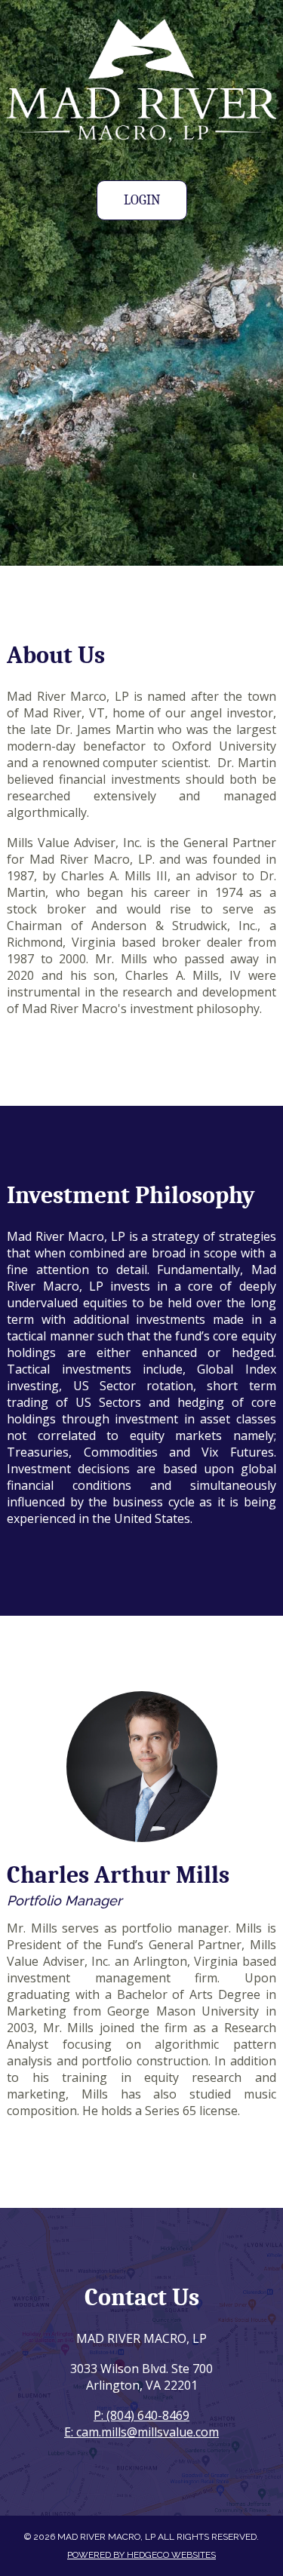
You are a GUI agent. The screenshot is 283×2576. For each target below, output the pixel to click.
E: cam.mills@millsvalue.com (141, 2432)
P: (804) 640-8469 (141, 2415)
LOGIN (142, 200)
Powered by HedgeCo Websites (141, 2555)
